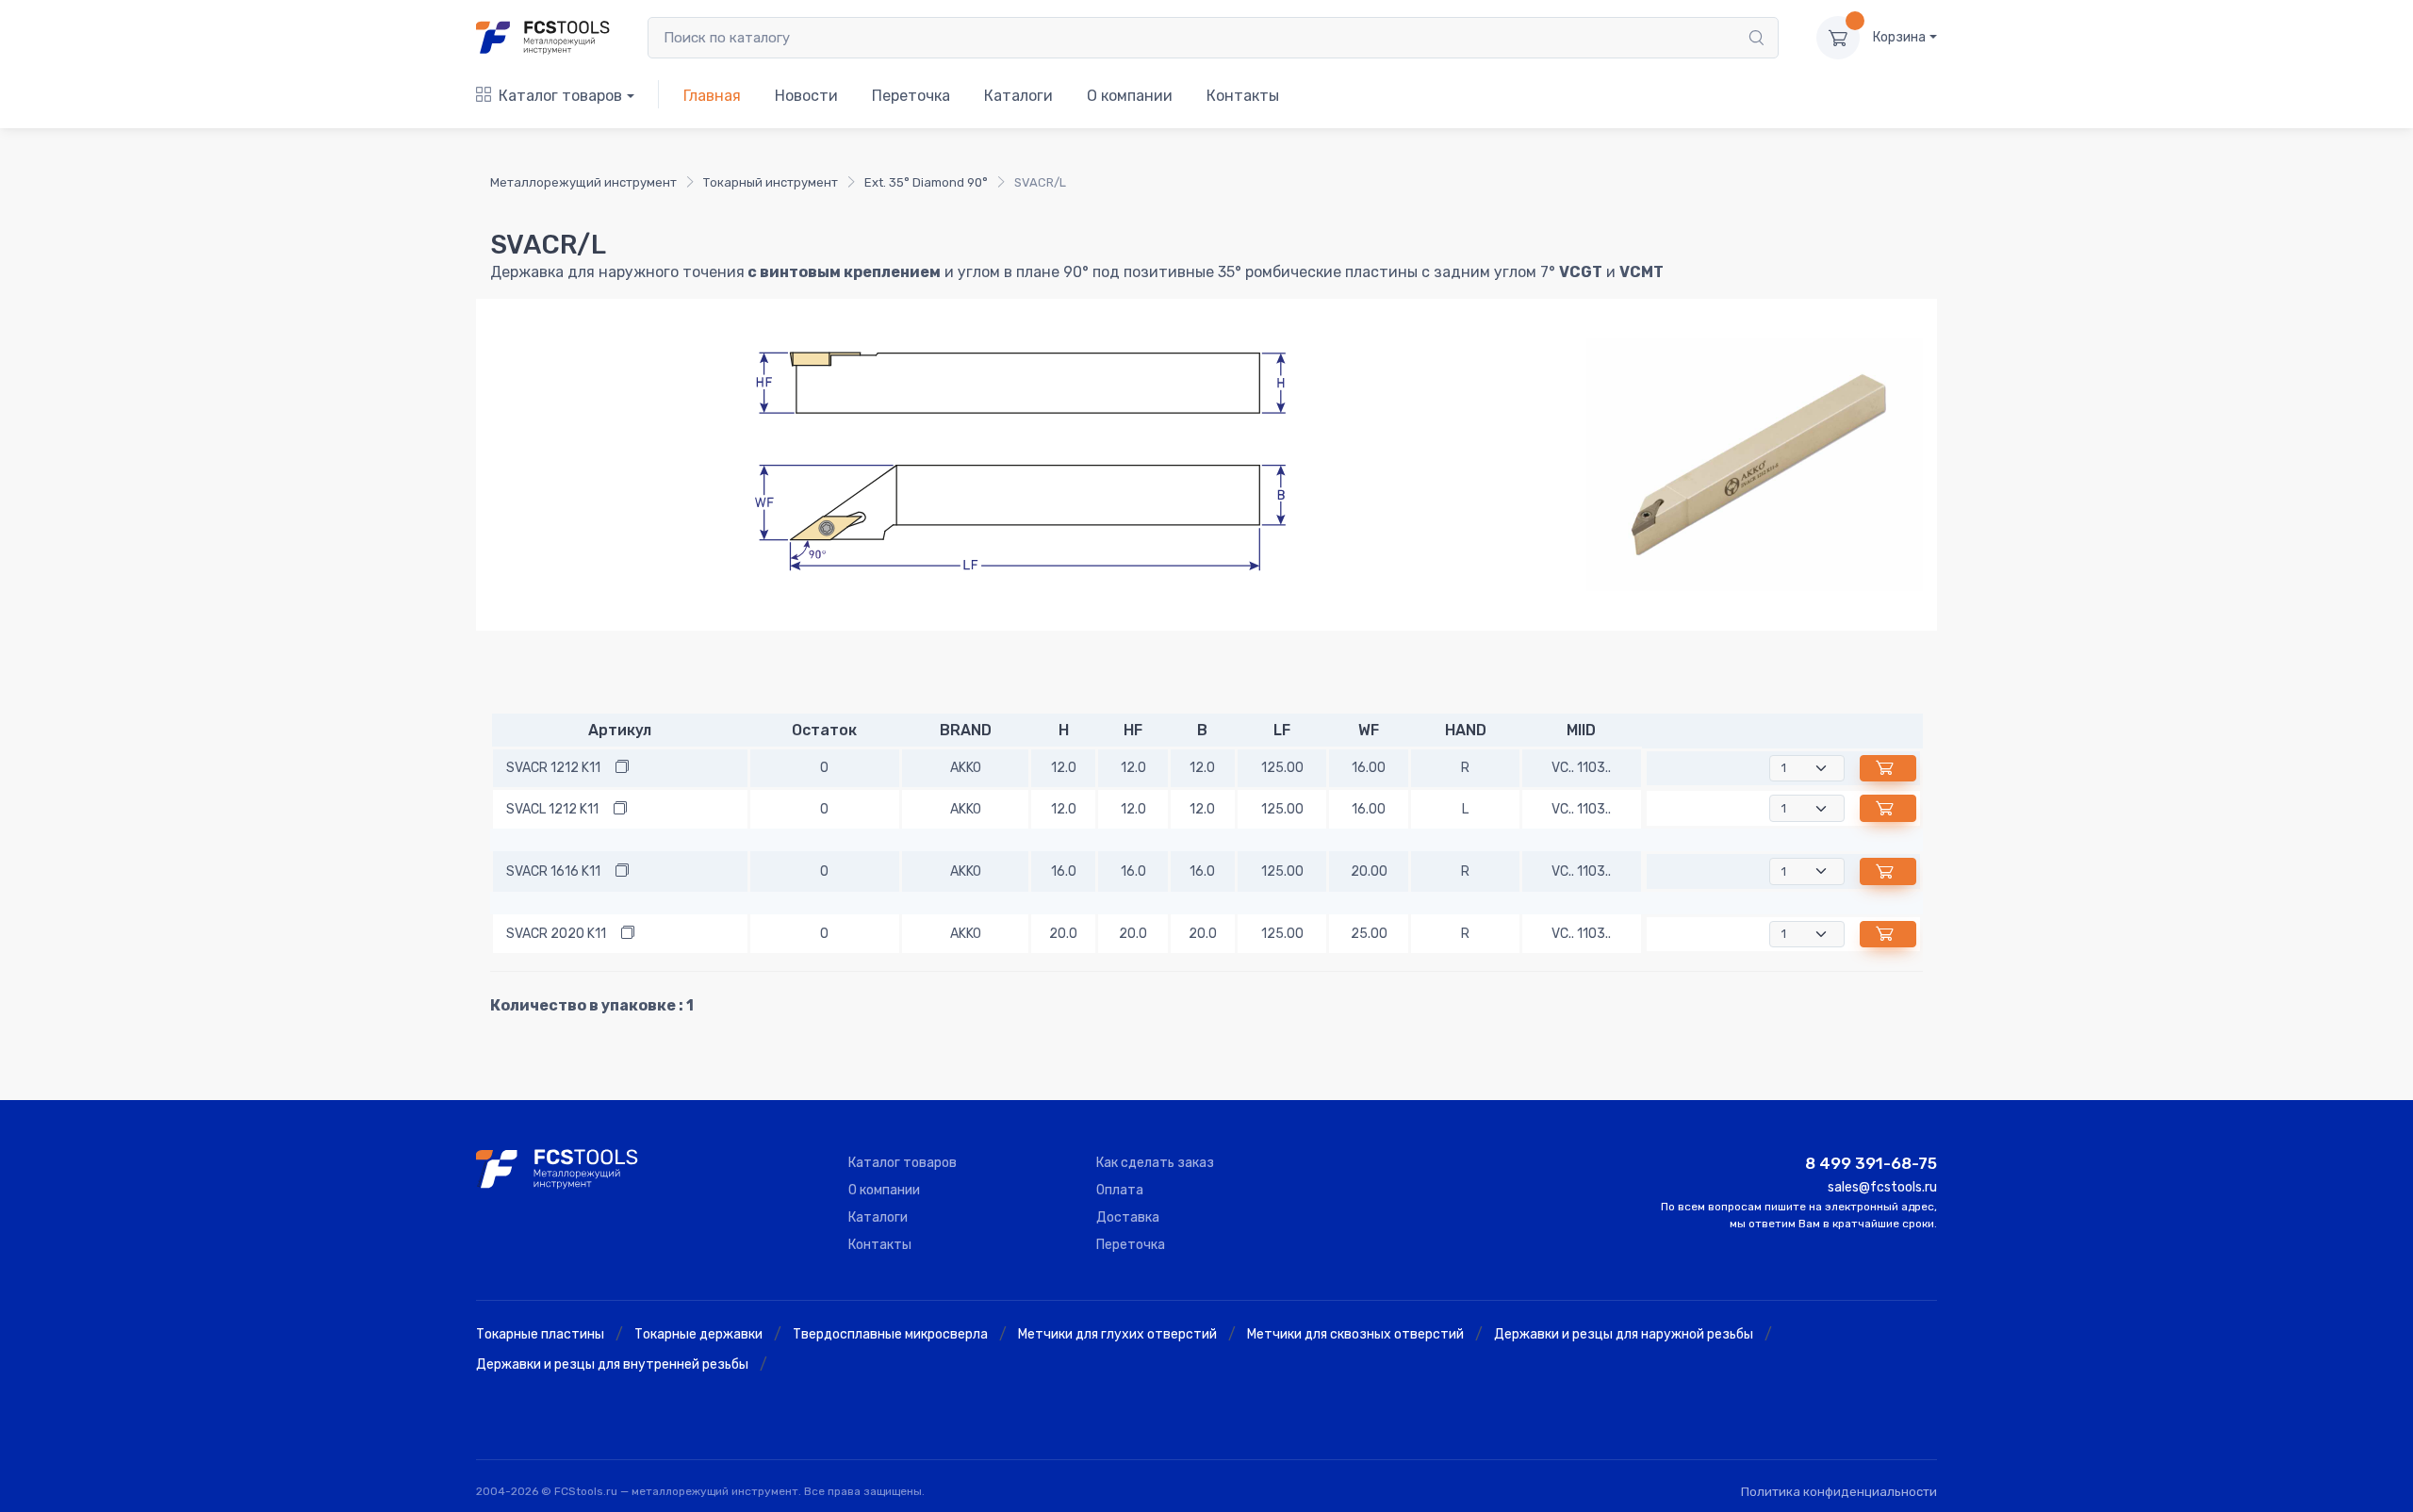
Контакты (1243, 96)
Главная (712, 96)
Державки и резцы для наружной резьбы (1624, 1334)
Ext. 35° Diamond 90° (926, 182)
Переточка (911, 96)
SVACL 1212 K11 (552, 809)
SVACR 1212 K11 (553, 768)
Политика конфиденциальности (1839, 1492)
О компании (1130, 96)
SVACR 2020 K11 (556, 934)
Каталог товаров (560, 96)
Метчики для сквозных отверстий (1355, 1334)
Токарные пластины (540, 1334)
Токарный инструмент (771, 182)
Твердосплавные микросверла (890, 1334)
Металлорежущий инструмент (583, 182)
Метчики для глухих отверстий (1117, 1334)
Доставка (1128, 1217)
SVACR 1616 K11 (553, 871)
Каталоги (1018, 96)
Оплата (1120, 1190)
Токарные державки (698, 1334)
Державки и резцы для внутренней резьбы (612, 1364)
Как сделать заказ (1155, 1163)
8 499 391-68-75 (1871, 1163)
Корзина (1899, 37)
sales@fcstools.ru (1882, 1187)
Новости (806, 96)
